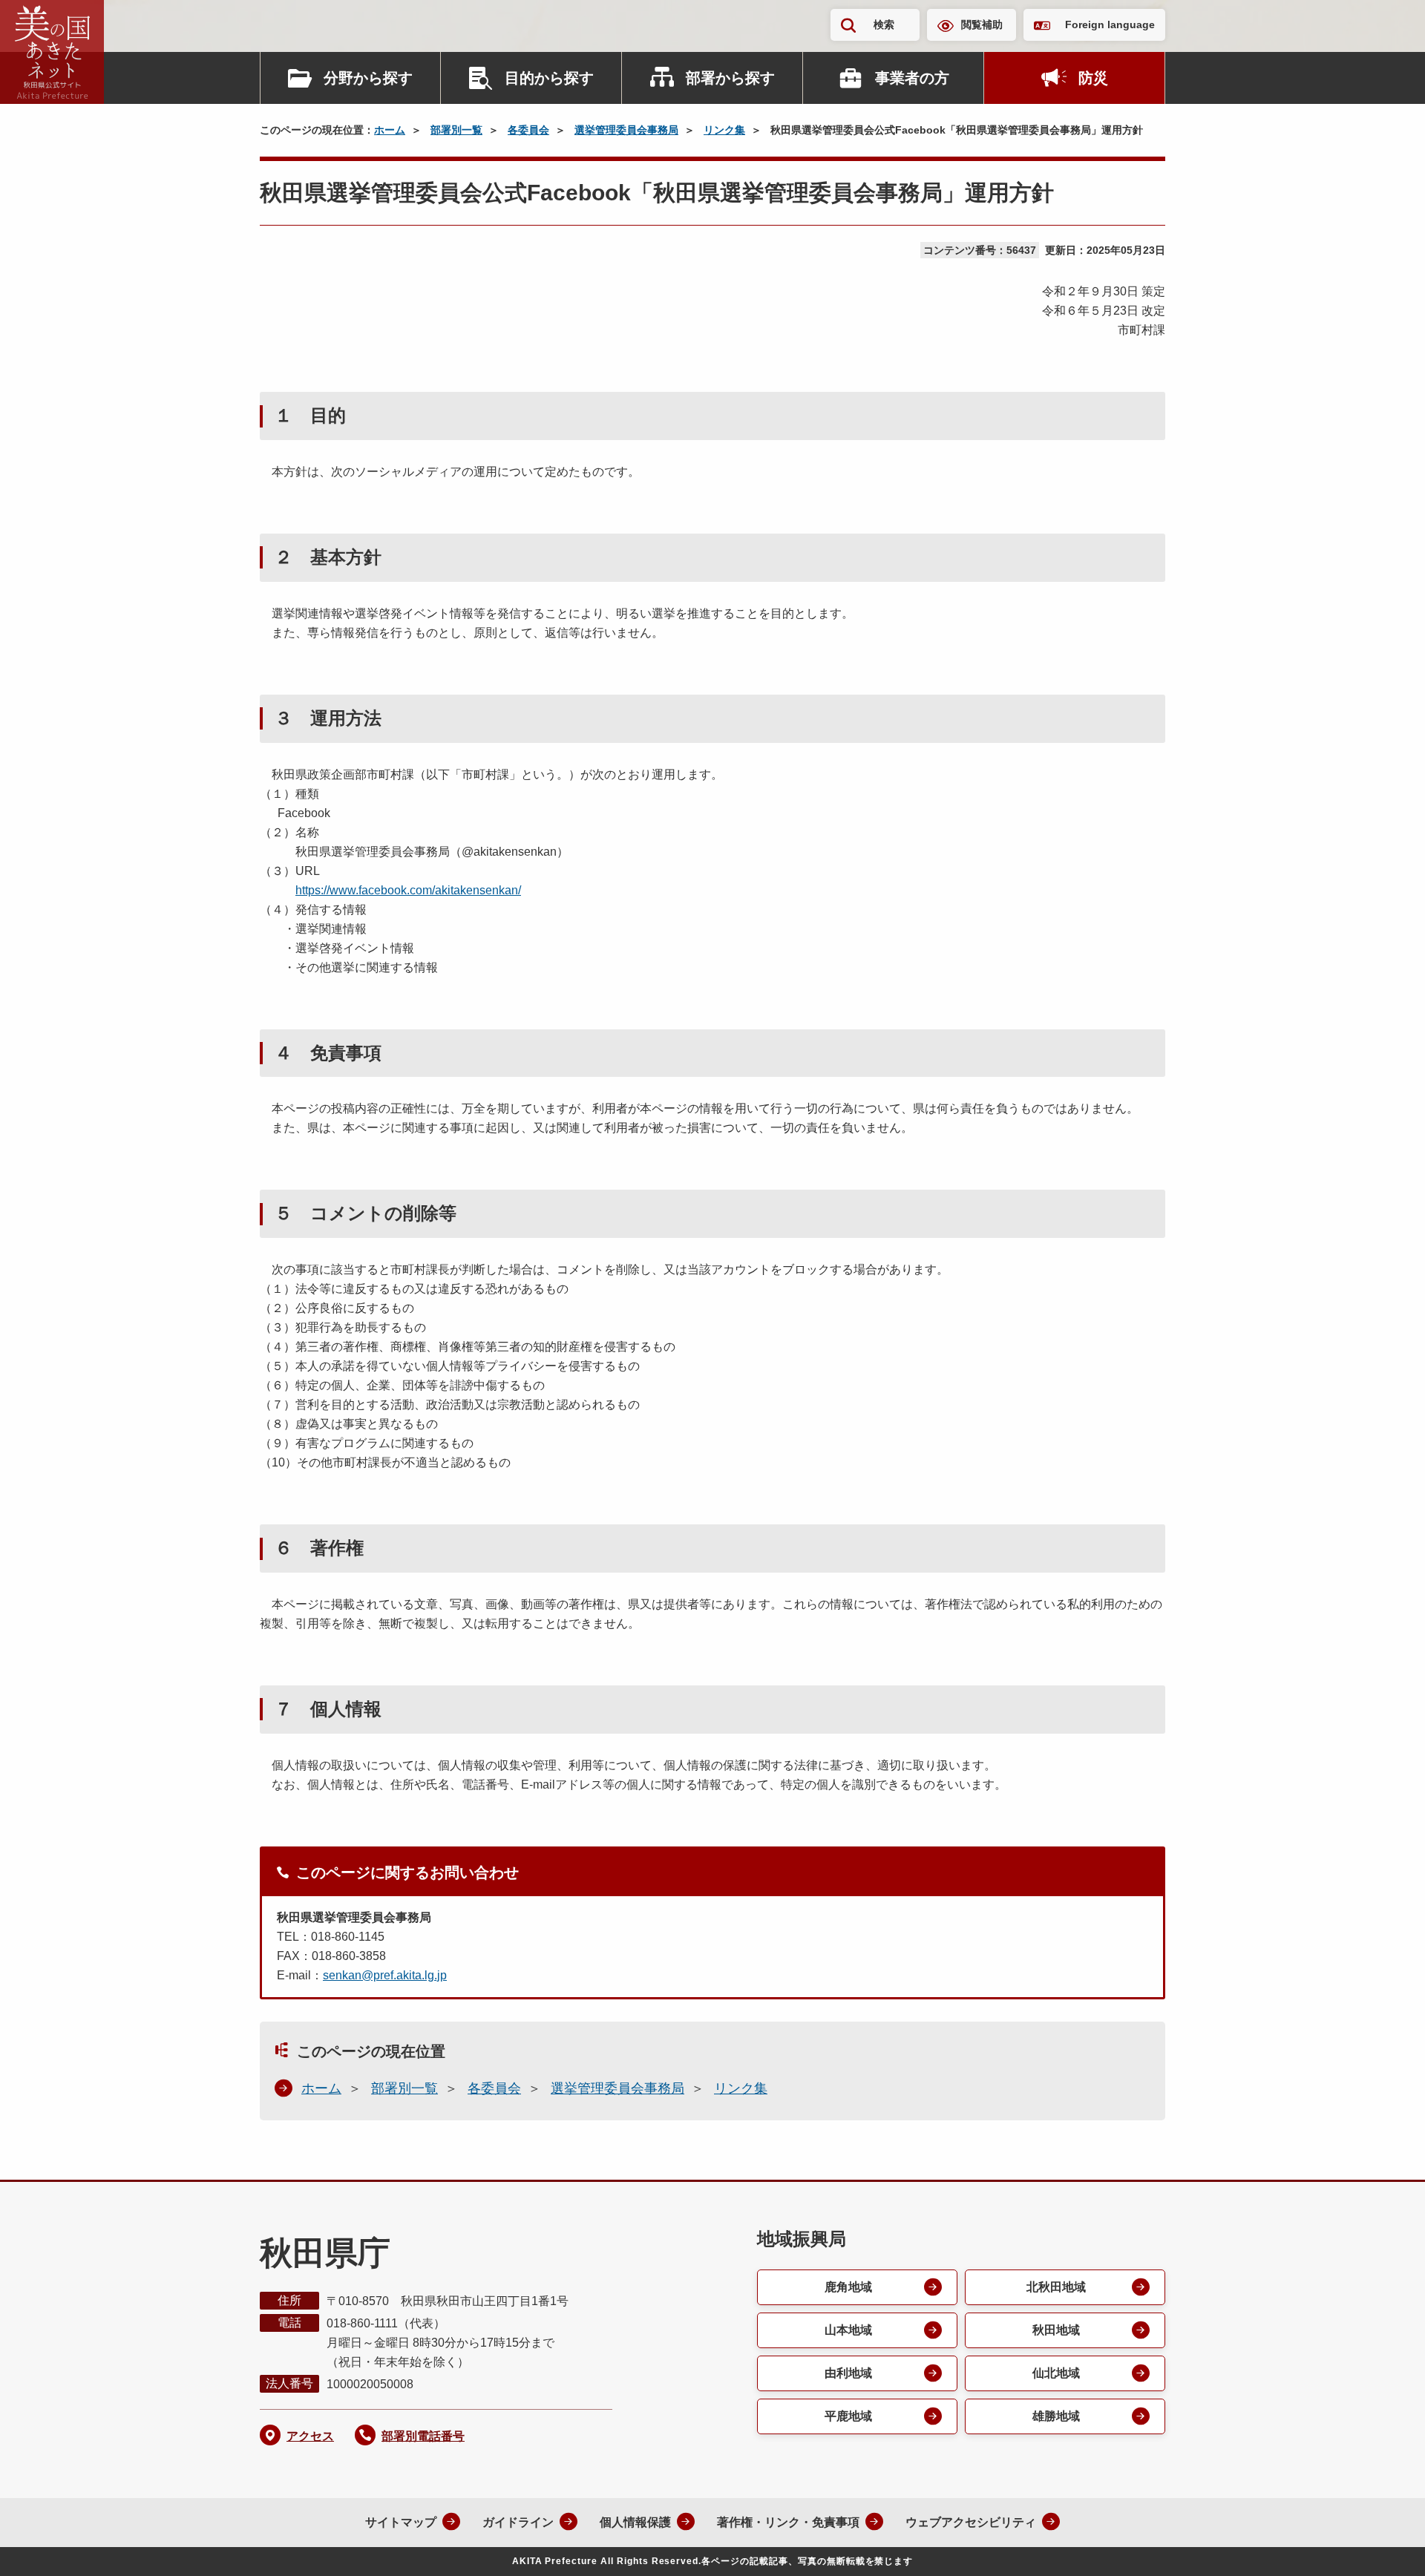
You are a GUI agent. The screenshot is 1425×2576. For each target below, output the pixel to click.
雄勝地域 (1056, 2416)
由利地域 (848, 2373)
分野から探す (368, 78)
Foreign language (1110, 24)
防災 (1093, 78)
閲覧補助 (982, 24)
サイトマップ (401, 2522)
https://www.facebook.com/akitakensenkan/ (408, 890)
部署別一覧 (456, 130)
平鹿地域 (848, 2416)
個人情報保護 (635, 2522)
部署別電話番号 (423, 2436)
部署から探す (730, 78)
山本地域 (848, 2330)
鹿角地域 (848, 2287)
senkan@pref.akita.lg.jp (385, 1975)
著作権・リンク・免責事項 (788, 2522)
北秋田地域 (1056, 2287)
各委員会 (528, 130)
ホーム (390, 130)
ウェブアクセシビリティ (971, 2522)
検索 (884, 24)
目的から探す (549, 78)
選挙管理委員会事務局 (626, 130)
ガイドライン (518, 2522)
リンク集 (724, 130)
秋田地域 (1056, 2330)
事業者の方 (912, 78)
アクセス (310, 2436)
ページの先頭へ (1384, 2545)
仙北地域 (1056, 2373)
